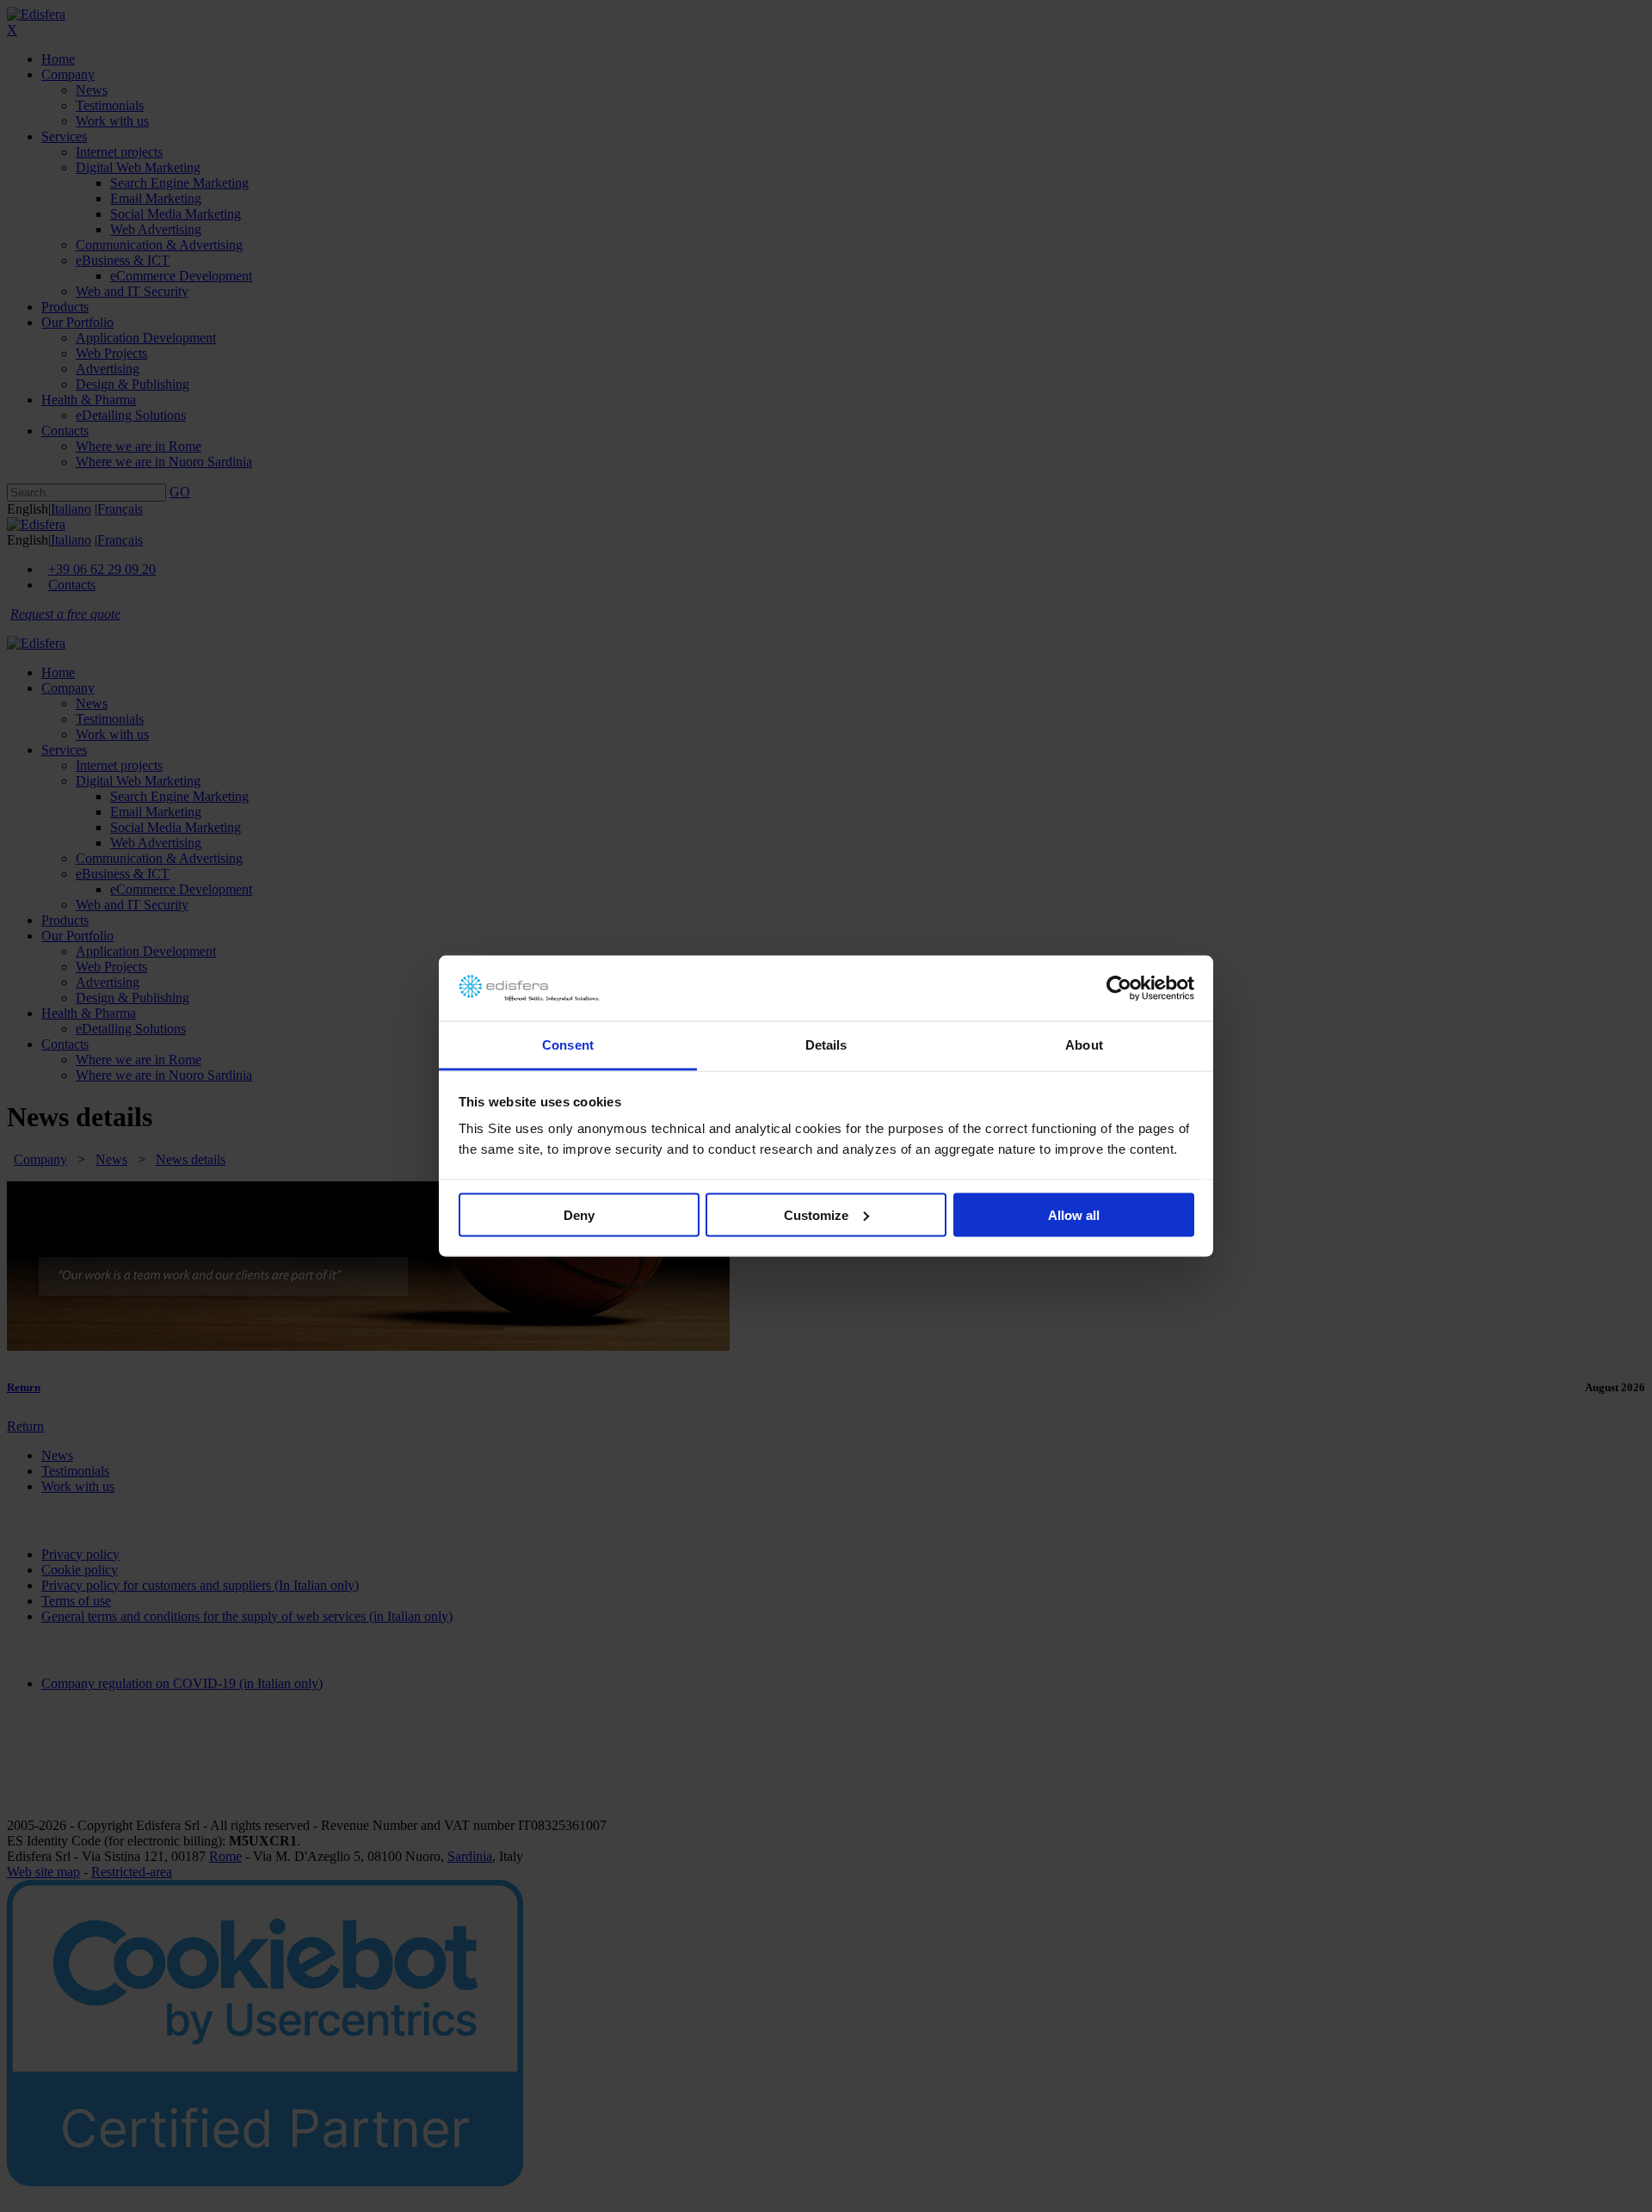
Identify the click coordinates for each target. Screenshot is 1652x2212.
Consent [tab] (568, 1045)
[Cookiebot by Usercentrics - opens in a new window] (1119, 989)
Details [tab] (826, 1045)
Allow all (1074, 1214)
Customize (816, 1214)
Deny (579, 1214)
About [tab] (1084, 1045)
